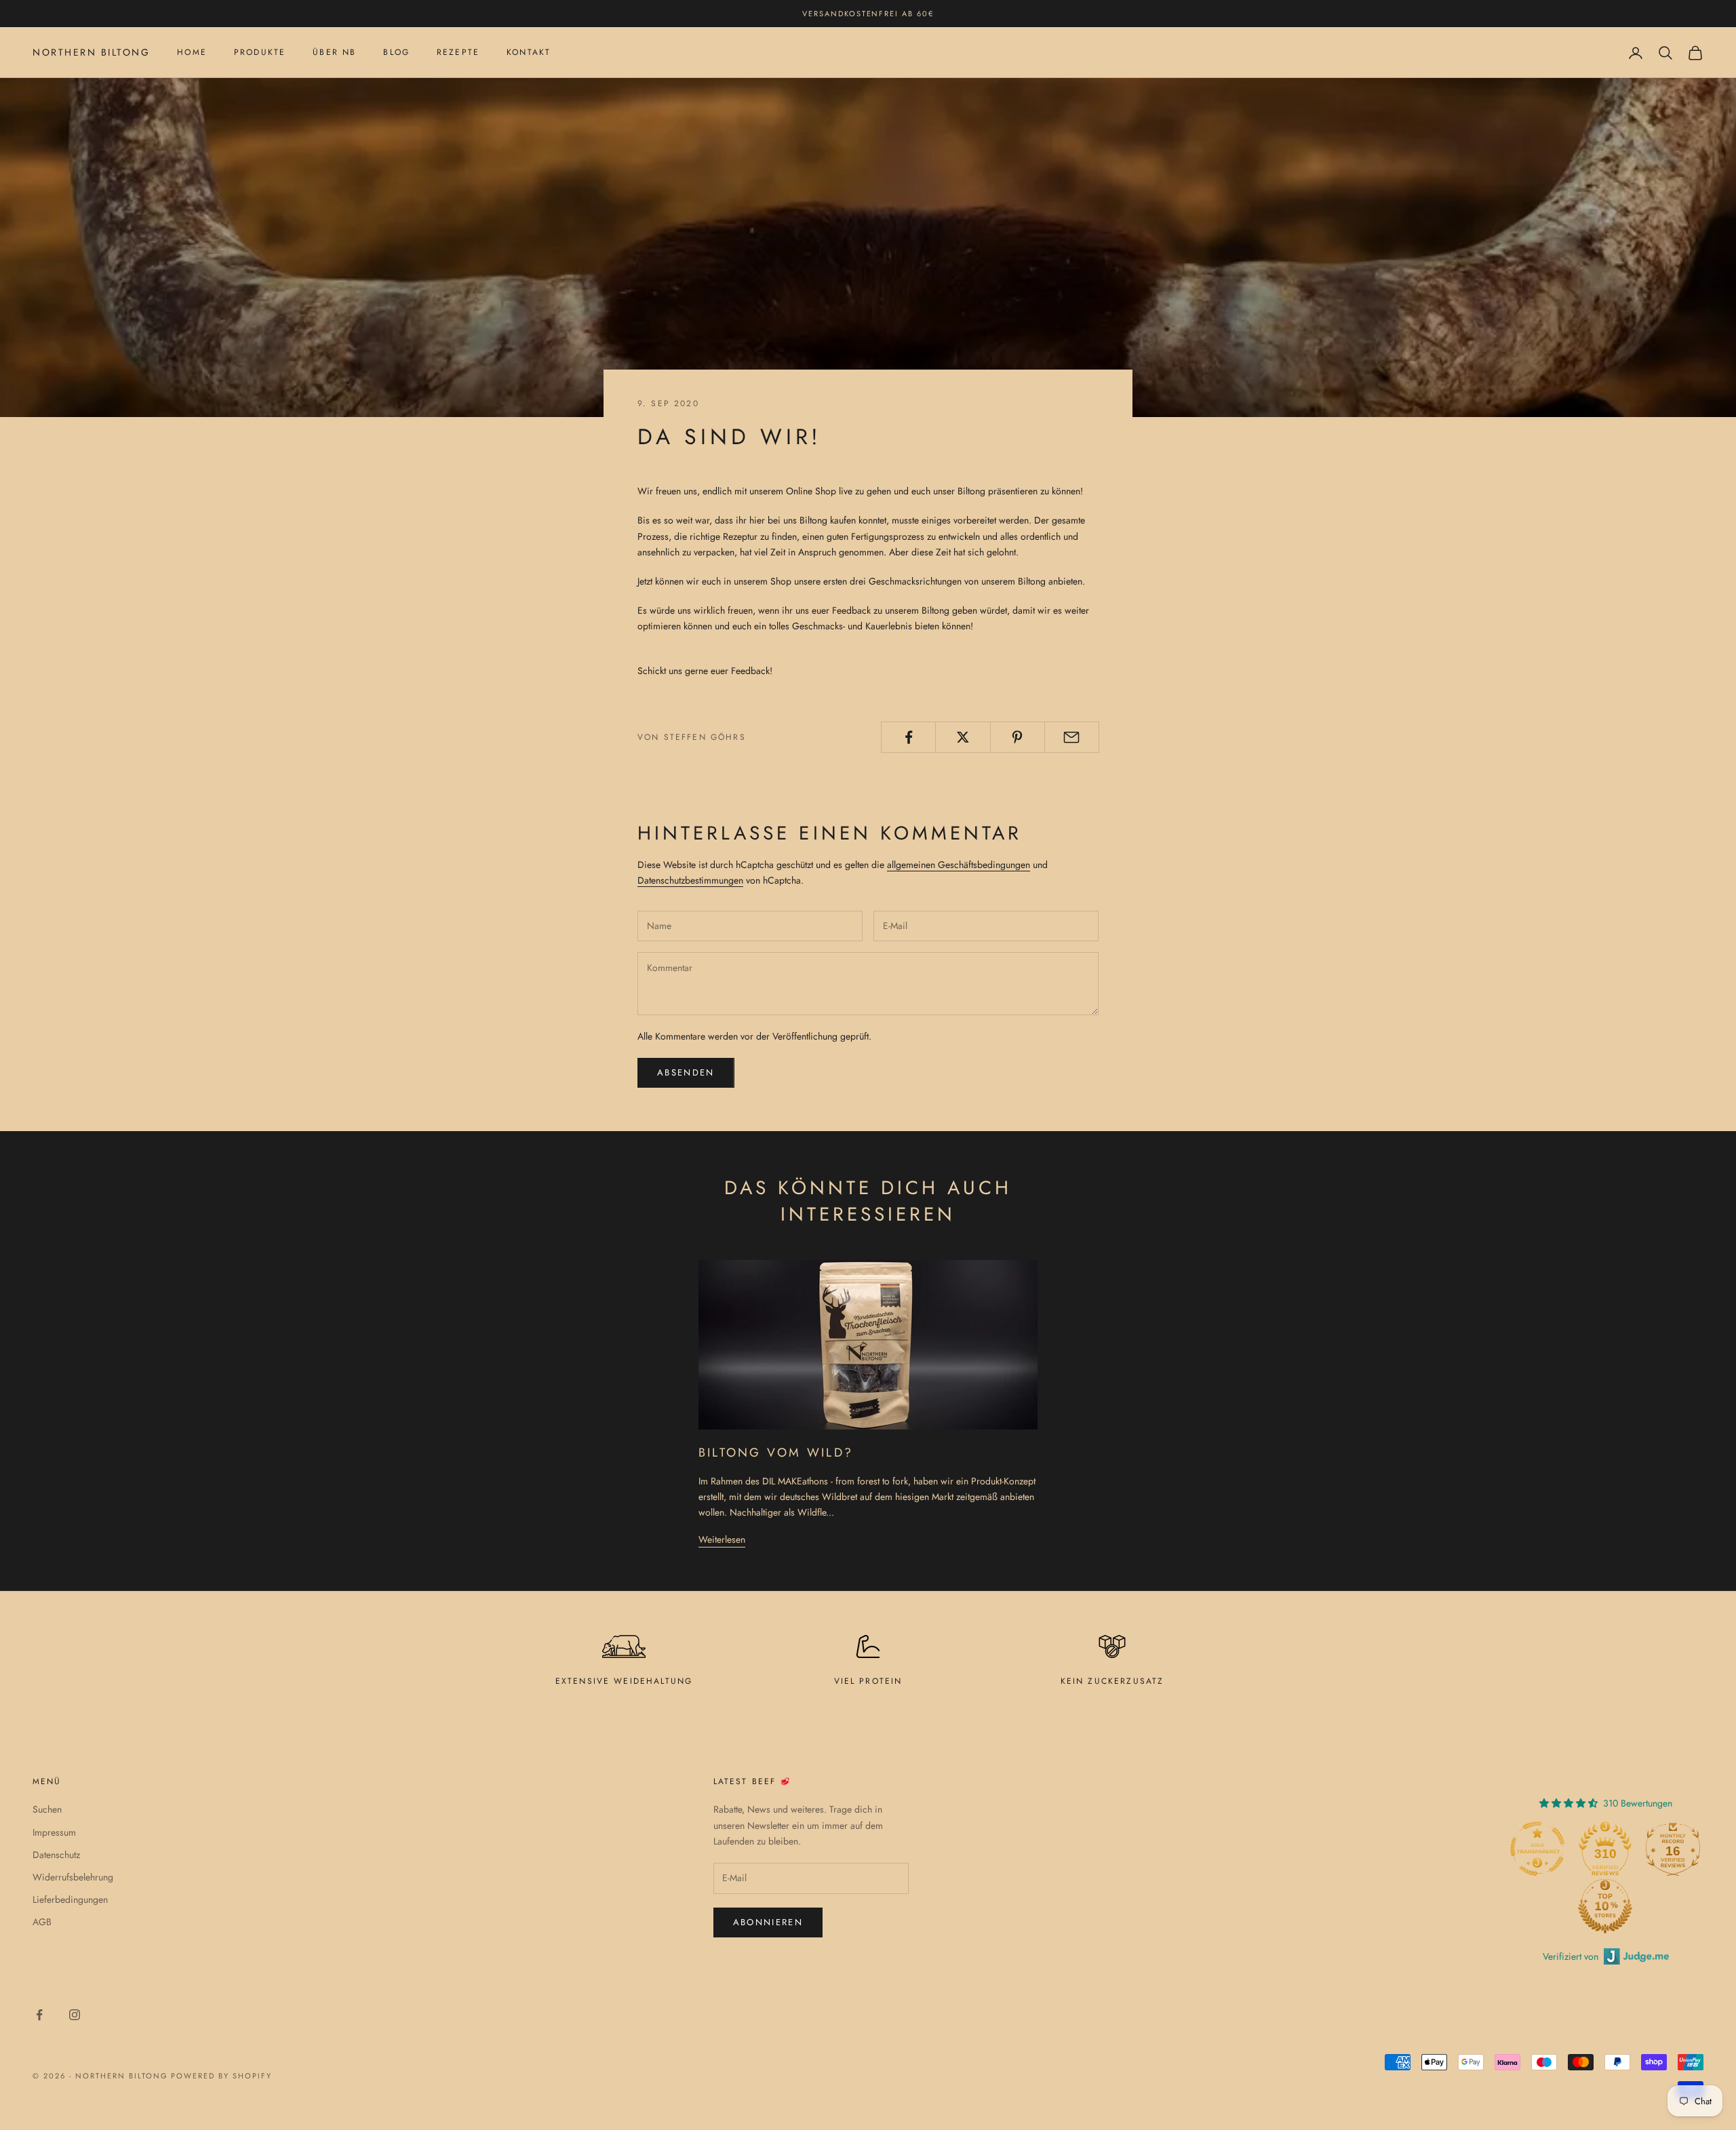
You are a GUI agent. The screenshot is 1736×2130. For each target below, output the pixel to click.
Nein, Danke (868, 1172)
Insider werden (868, 1131)
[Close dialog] (1118, 939)
